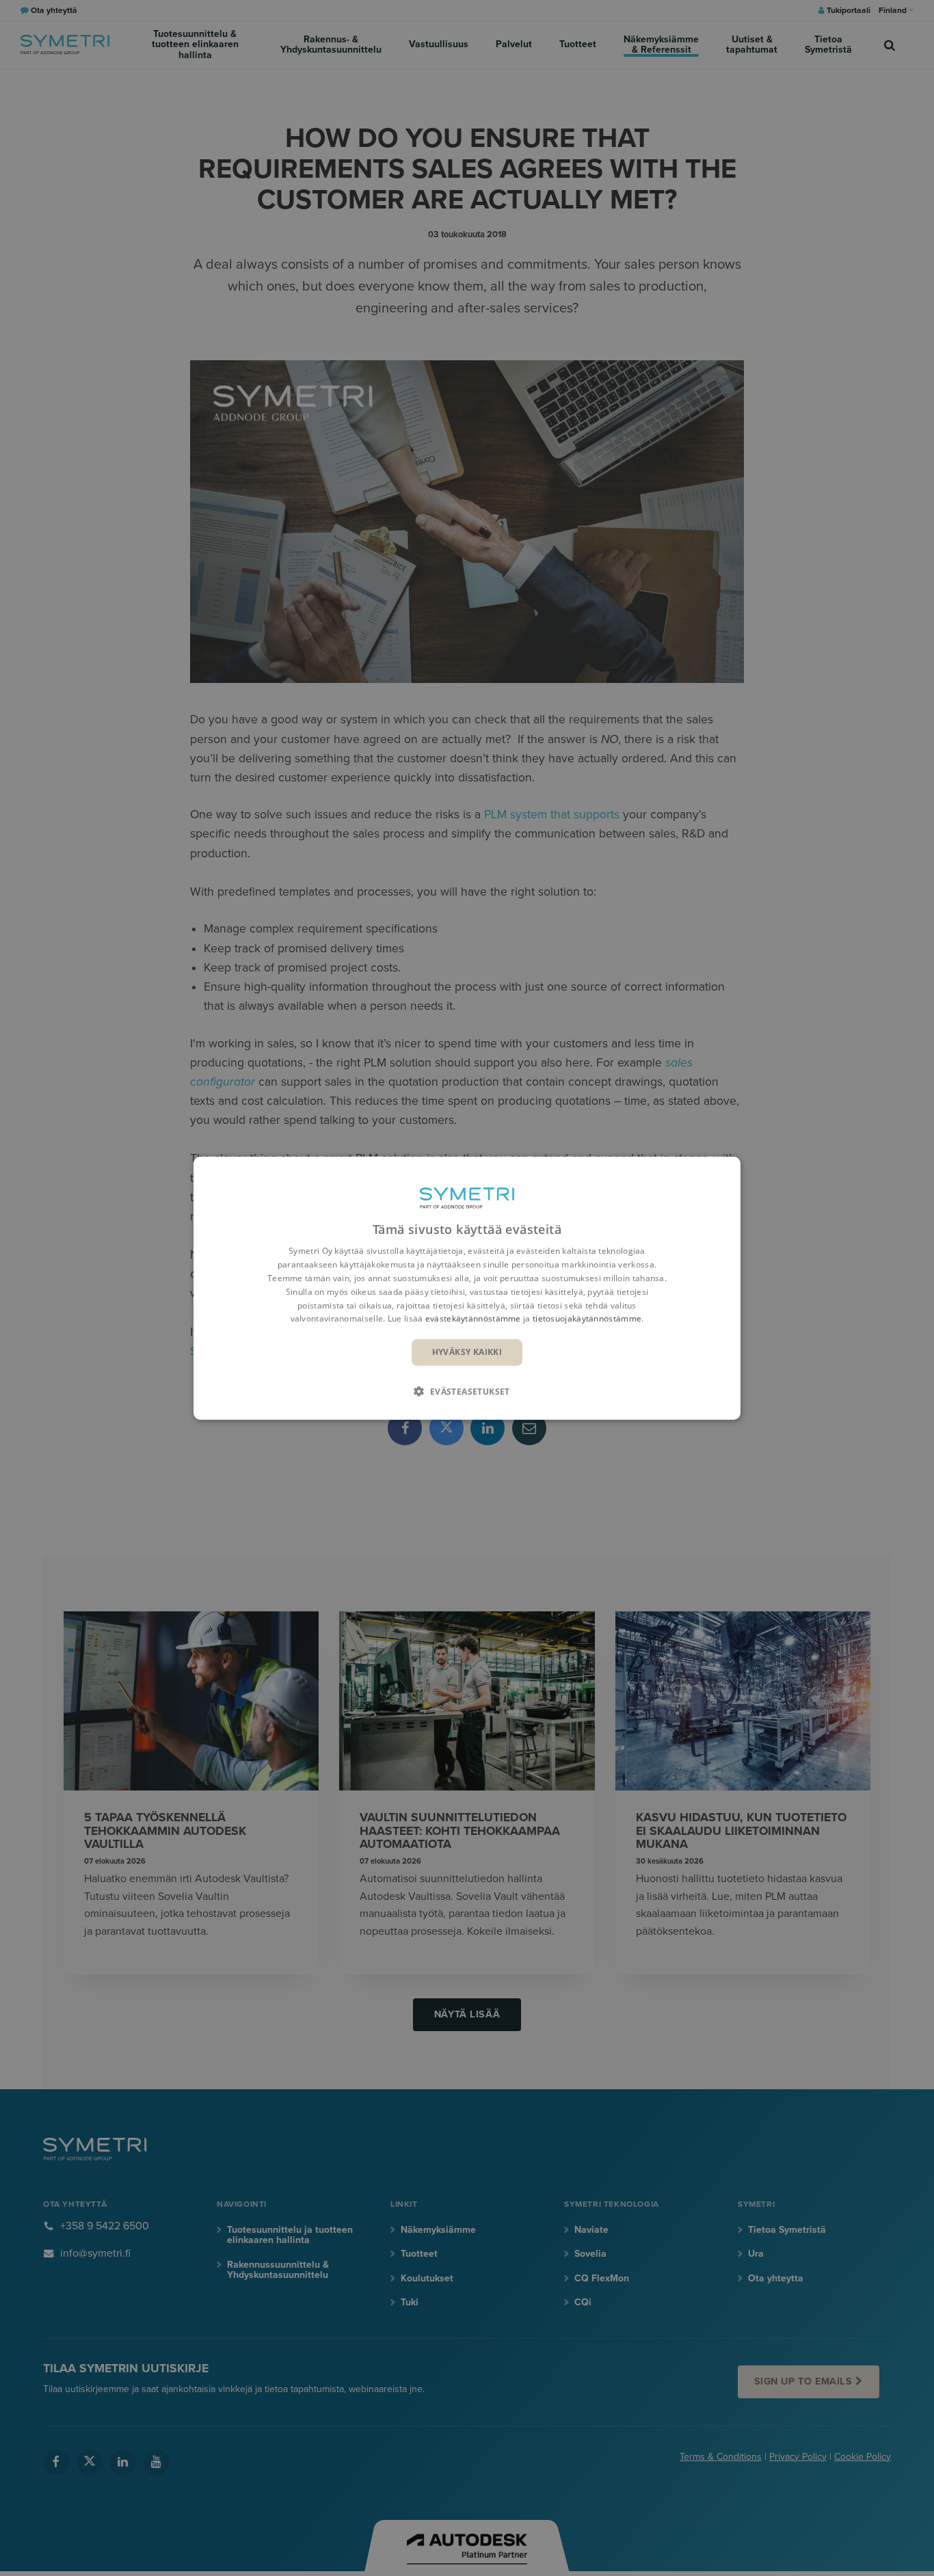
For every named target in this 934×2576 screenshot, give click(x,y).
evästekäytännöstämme (473, 1318)
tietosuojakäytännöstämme (587, 1318)
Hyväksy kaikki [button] (467, 1352)
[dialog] (467, 1288)
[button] (467, 1391)
